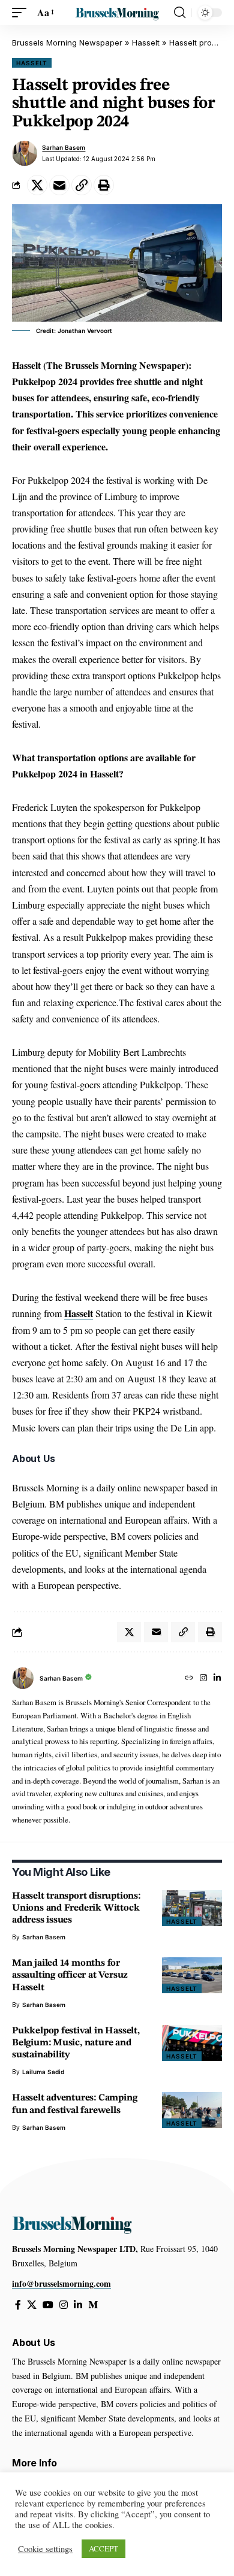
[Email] (59, 185)
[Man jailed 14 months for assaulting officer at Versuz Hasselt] (192, 1975)
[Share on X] (37, 185)
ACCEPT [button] (103, 2548)
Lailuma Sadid (43, 2072)
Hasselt (146, 43)
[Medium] (93, 2305)
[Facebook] (18, 2305)
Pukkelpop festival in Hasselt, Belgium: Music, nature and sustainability (76, 2043)
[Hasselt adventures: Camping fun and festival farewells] (192, 2110)
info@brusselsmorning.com (61, 2283)
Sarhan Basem (64, 147)
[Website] (189, 1679)
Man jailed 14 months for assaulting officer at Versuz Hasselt (70, 1975)
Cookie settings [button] (45, 2549)
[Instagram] (203, 1679)
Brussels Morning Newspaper (67, 43)
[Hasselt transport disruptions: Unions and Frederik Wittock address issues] (192, 1908)
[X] (32, 2305)
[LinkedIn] (217, 1679)
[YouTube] (48, 2305)
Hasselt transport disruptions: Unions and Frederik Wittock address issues (76, 1908)
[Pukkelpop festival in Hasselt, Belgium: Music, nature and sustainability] (192, 2043)
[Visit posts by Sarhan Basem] (25, 153)
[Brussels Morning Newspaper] (117, 12)
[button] (22, 12)
